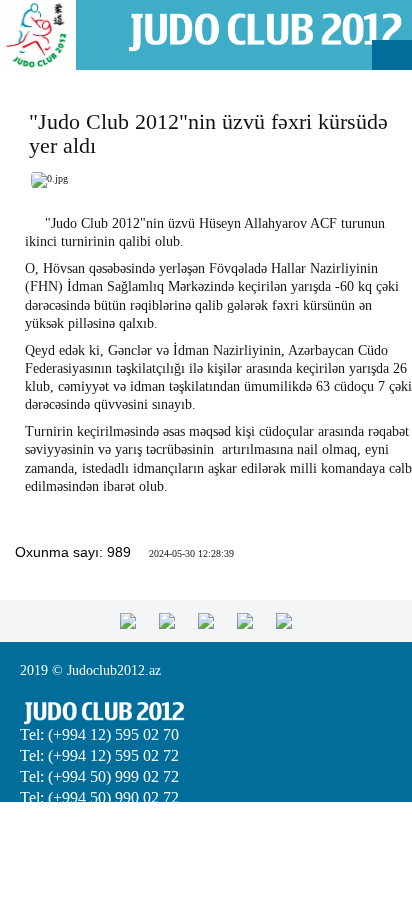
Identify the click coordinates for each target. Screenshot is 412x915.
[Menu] (392, 55)
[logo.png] (264, 30)
